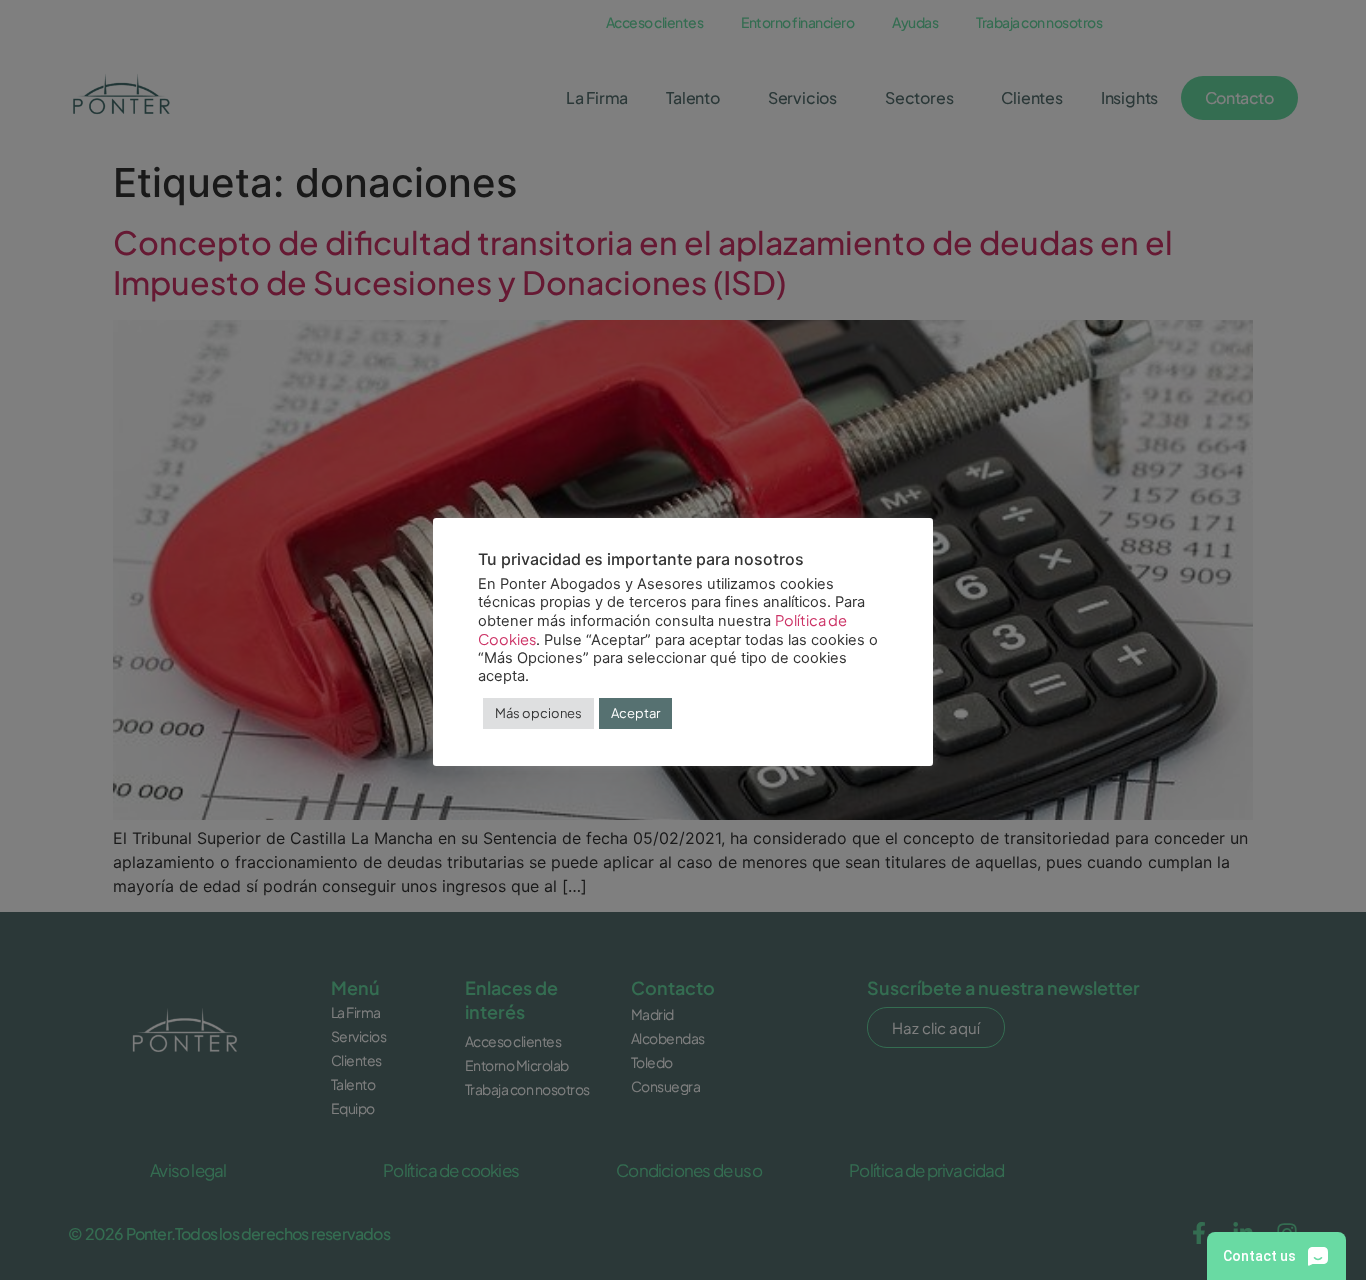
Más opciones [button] (538, 713)
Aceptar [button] (635, 713)
